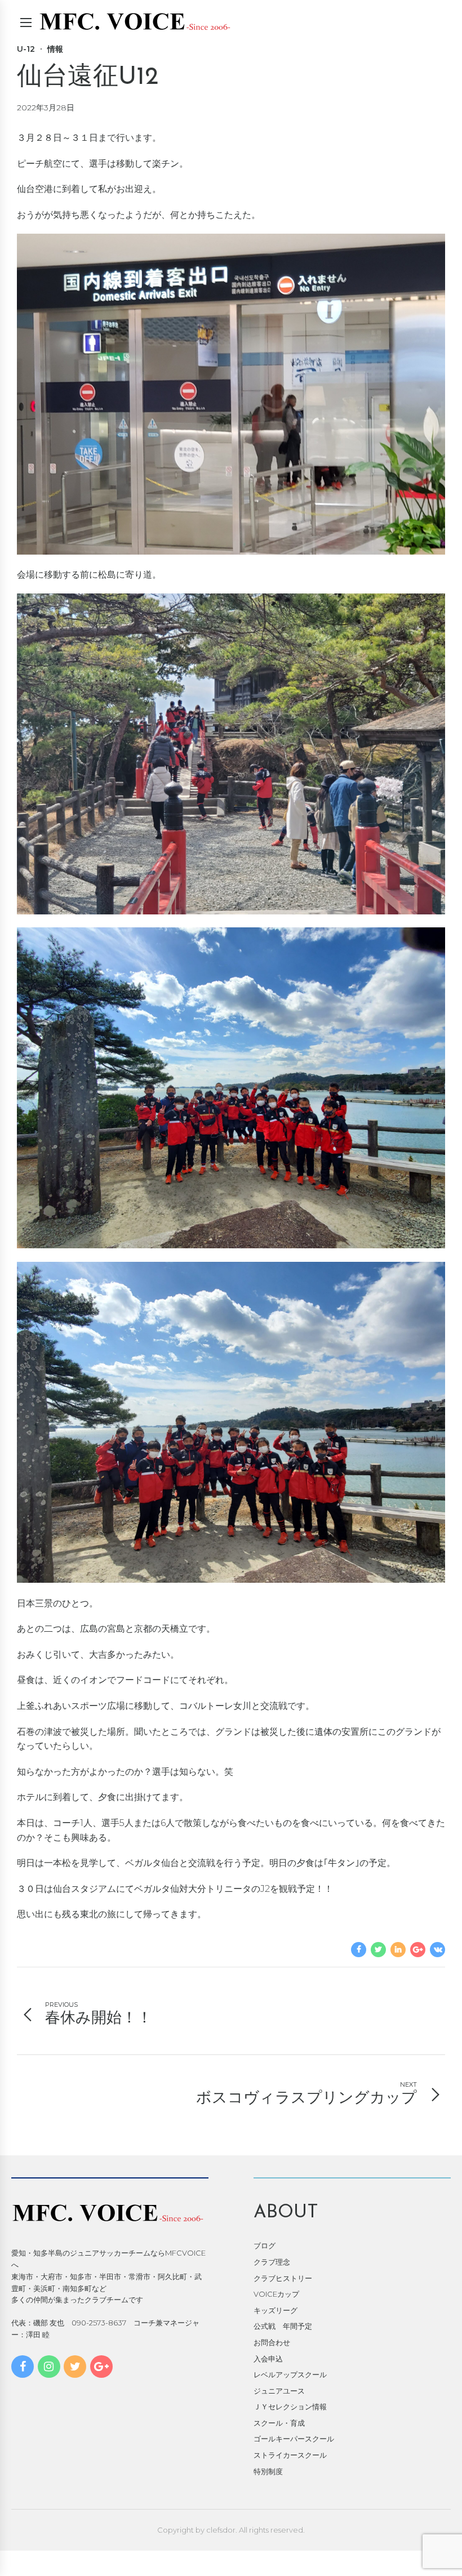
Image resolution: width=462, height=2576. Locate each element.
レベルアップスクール (290, 2374)
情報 (55, 49)
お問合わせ (272, 2342)
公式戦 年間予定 (283, 2326)
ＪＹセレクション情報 (290, 2407)
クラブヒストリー (283, 2278)
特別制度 (268, 2471)
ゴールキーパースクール (294, 2439)
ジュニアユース (279, 2391)
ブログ (265, 2245)
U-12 (26, 49)
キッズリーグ (276, 2310)
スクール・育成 (279, 2423)
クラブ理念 (272, 2262)
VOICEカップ (276, 2294)
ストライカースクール (290, 2455)
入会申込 (268, 2359)
